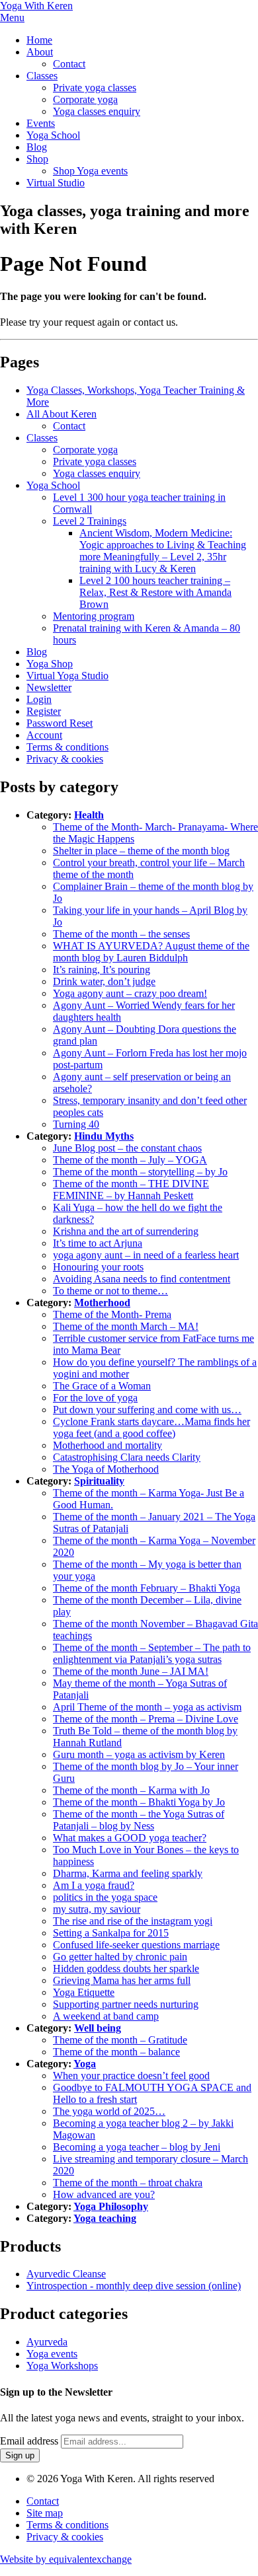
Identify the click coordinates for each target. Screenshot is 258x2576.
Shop (37, 159)
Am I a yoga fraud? (94, 1885)
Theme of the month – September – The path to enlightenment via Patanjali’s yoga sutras (152, 1653)
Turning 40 (76, 1124)
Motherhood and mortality (107, 1445)
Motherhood (102, 1303)
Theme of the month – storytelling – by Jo (140, 1172)
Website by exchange (66, 2559)
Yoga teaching (105, 2218)
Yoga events (52, 2354)
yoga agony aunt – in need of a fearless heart (146, 1255)
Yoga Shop (50, 664)
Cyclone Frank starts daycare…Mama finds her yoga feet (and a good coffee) (151, 1427)
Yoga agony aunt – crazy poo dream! (130, 993)
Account (44, 735)
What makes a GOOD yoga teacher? (130, 1838)
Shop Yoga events (90, 171)
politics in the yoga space (105, 1897)
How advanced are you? (104, 2194)
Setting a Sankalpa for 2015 (111, 1933)
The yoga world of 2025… (109, 2111)
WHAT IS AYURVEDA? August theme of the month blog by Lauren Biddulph (151, 952)
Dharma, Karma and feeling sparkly (128, 1873)
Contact (69, 64)
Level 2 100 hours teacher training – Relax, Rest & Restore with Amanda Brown (155, 592)
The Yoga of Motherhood (106, 1469)
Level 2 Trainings (90, 521)
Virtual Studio (56, 183)
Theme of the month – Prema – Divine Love (146, 1719)
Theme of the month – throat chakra (128, 2183)
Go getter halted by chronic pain (120, 1957)
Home (39, 40)
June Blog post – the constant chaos (127, 1148)
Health (89, 815)
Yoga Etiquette (84, 1992)
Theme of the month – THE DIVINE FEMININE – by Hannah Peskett (131, 1190)
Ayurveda (47, 2342)
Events (41, 123)
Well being (98, 2028)
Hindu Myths (104, 1136)
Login (39, 699)
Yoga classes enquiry (97, 111)
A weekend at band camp (106, 2016)
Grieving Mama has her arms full (122, 1980)
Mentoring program (94, 616)
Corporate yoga (85, 99)
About (40, 52)
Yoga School (53, 135)
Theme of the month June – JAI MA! (131, 1671)
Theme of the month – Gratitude (120, 2040)
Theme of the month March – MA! (126, 1326)
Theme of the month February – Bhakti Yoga (147, 1588)
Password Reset (60, 723)
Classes (42, 76)
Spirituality (99, 1481)
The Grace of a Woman (102, 1386)
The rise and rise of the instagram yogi (133, 1921)
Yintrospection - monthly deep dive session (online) (134, 2286)
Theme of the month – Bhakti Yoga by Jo (139, 1802)
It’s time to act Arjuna (98, 1243)
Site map (45, 2513)
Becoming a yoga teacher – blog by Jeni (137, 2147)
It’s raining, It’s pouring (102, 970)
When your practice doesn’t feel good (131, 2076)
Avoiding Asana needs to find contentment (142, 1279)
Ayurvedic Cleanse (66, 2274)
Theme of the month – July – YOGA (130, 1160)
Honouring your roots (98, 1267)
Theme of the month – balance (116, 2052)
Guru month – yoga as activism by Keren (139, 1754)
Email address (29, 2441)
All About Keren (62, 414)
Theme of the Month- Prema (112, 1314)
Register (44, 711)
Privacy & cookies (65, 759)
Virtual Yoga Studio (67, 676)
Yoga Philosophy (111, 2206)
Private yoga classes (95, 88)
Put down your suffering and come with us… (147, 1410)
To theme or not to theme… (110, 1291)
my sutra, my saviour (97, 1909)
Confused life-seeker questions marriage (136, 1945)
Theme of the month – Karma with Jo (131, 1790)
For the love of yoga (95, 1398)
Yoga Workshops (62, 2366)
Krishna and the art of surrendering (126, 1231)
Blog (37, 147)
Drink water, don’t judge (104, 981)
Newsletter (49, 687)
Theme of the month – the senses (121, 934)
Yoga (85, 2064)
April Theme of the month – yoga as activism (147, 1707)
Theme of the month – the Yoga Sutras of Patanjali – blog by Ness (139, 1820)
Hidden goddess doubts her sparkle (126, 1969)
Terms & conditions (67, 747)
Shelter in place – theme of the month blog (141, 851)
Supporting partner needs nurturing (126, 2004)
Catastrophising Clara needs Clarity (127, 1457)
